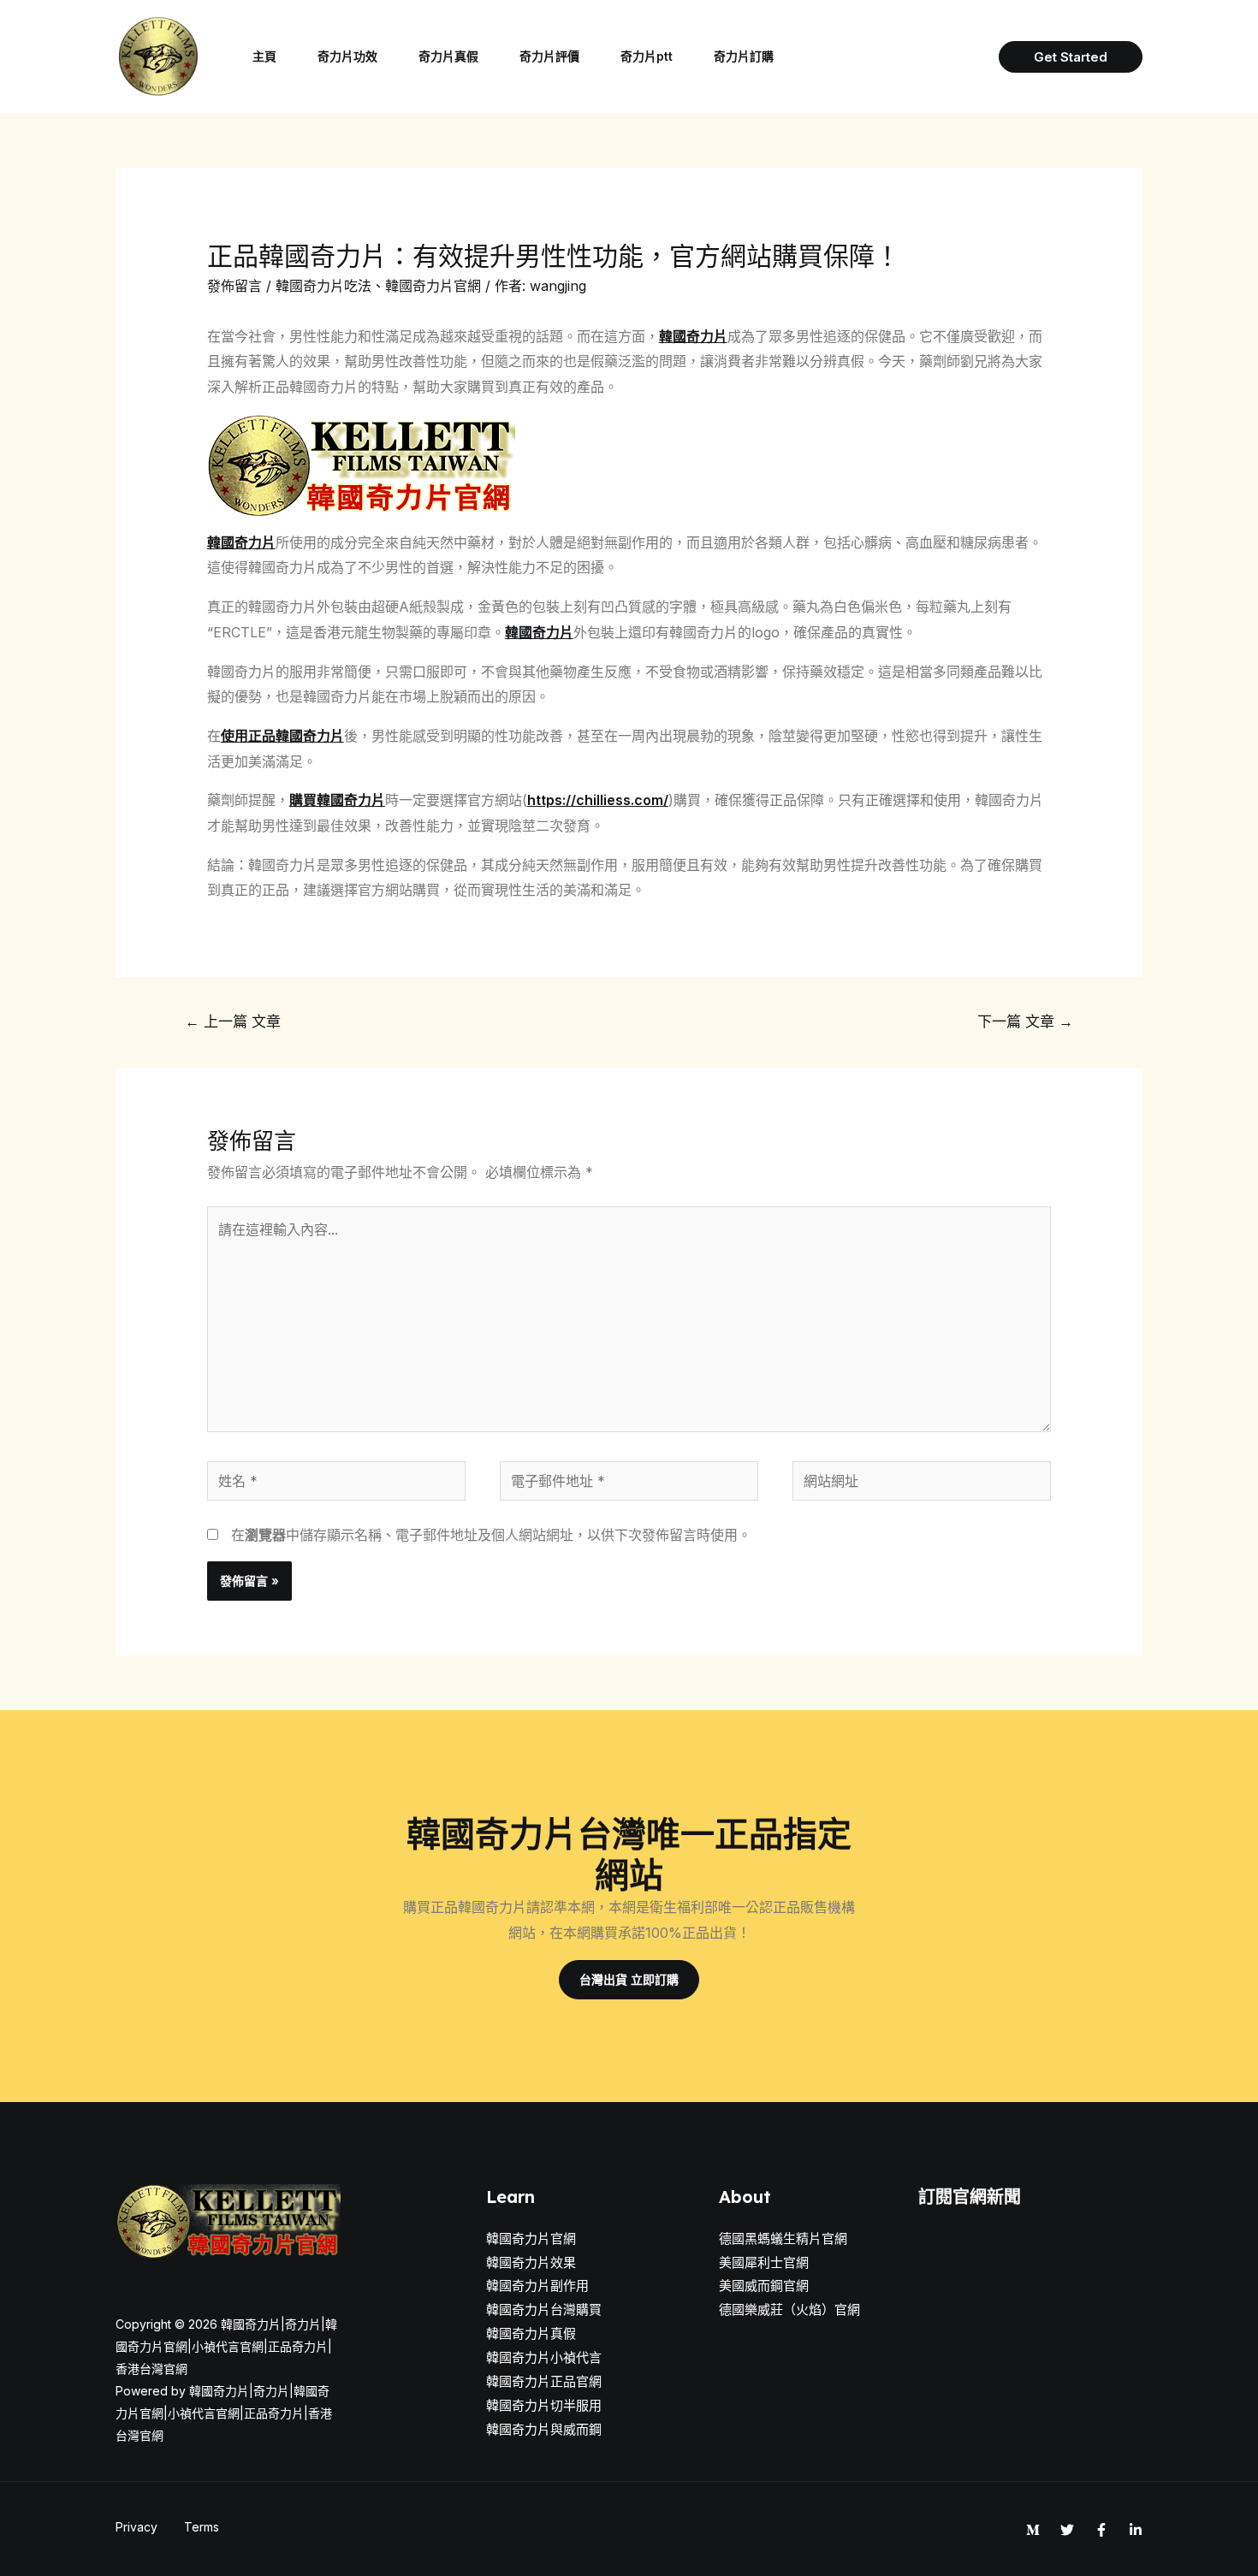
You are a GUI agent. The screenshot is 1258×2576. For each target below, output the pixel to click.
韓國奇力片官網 (433, 286)
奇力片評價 (549, 56)
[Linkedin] (1136, 2530)
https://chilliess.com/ (598, 800)
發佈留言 (234, 286)
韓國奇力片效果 (531, 2262)
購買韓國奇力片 (337, 800)
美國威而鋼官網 (764, 2286)
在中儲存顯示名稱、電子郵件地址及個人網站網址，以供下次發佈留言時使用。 (491, 1535)
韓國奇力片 (693, 336)
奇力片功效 (347, 56)
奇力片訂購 (744, 56)
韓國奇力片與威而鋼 (544, 2429)
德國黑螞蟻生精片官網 (783, 2238)
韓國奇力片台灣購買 (544, 2310)
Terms (202, 2527)
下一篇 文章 (1025, 1021)
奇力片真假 (448, 56)
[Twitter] (1067, 2530)
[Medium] (1033, 2530)
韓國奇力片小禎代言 (544, 2357)
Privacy (136, 2527)
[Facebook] (1101, 2530)
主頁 (264, 56)
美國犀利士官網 (764, 2262)
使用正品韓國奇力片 (282, 736)
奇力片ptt (647, 56)
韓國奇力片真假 (531, 2333)
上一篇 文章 (233, 1021)
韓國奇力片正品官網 (544, 2381)
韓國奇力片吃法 (323, 286)
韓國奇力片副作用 (537, 2286)
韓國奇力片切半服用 (544, 2405)
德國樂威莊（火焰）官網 (789, 2310)
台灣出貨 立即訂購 (629, 1979)
